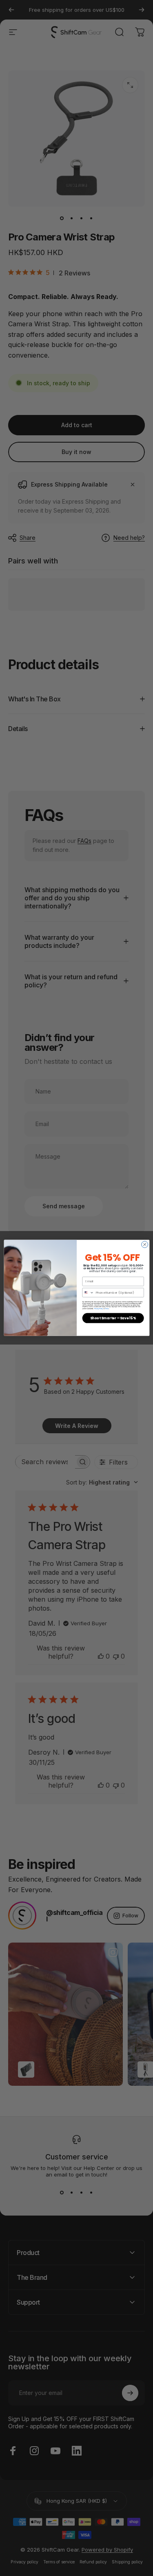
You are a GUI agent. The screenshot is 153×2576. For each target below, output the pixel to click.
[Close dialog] (144, 1244)
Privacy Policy (98, 1309)
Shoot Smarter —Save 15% (113, 1318)
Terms (107, 1309)
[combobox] (88, 1293)
